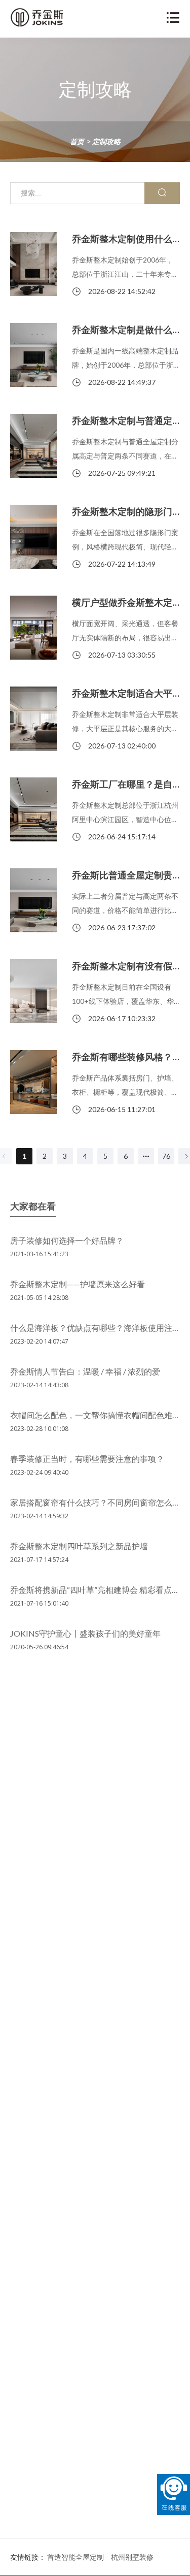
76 (166, 1156)
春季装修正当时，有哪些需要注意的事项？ (87, 1459)
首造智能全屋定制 (75, 2557)
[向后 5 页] (146, 1156)
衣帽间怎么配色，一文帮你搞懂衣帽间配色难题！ (99, 1415)
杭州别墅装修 (132, 2557)
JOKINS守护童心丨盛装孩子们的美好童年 (85, 1633)
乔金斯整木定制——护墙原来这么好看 (78, 1284)
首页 (77, 141)
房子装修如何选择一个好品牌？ (67, 1240)
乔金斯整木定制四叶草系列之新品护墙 (79, 1546)
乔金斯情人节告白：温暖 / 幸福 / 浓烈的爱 (85, 1371)
